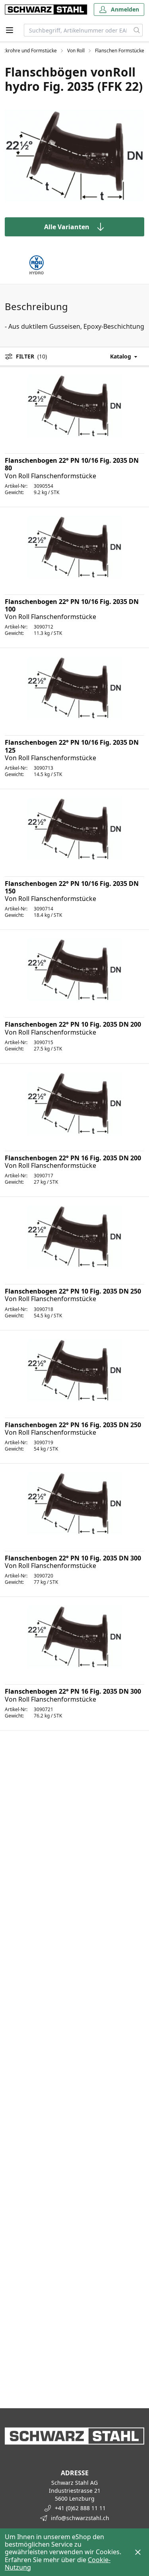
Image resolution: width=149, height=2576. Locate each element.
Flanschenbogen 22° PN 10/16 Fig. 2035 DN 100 (72, 605)
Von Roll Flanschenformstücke (50, 476)
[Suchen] (137, 30)
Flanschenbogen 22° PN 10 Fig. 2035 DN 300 (73, 1558)
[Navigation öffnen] (10, 30)
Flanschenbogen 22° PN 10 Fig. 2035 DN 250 (73, 1291)
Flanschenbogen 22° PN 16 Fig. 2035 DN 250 (73, 1425)
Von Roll (76, 51)
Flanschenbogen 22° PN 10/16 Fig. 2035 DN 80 (72, 464)
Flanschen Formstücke (120, 51)
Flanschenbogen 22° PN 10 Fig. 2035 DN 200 (73, 1024)
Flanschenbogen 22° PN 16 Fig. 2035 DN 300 (73, 1691)
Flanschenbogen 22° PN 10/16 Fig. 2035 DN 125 (72, 746)
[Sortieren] (116, 356)
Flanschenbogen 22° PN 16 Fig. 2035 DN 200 (73, 1158)
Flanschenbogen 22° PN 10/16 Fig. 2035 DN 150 (72, 887)
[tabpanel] (74, 155)
